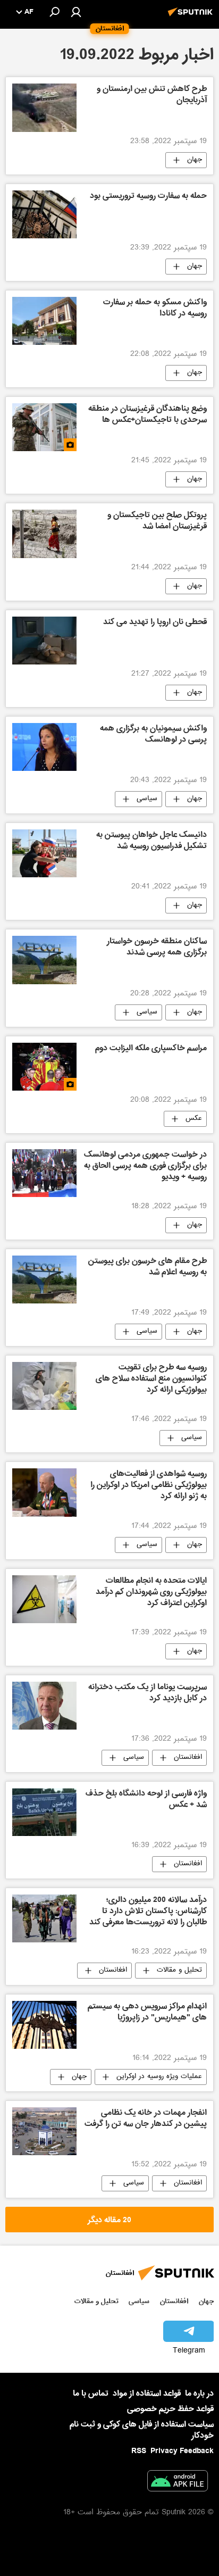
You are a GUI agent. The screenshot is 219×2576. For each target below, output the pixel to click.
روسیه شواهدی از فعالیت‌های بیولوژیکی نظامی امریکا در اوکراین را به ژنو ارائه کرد (149, 1486)
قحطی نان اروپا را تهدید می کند (155, 623)
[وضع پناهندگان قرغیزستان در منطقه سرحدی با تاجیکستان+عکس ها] (44, 427)
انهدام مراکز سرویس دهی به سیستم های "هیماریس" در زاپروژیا (147, 2013)
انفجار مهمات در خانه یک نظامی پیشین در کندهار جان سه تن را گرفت (146, 2119)
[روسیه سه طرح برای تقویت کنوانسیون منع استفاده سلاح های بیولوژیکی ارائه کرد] (44, 1386)
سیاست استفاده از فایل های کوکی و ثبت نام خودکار (142, 2430)
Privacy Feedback (182, 2451)
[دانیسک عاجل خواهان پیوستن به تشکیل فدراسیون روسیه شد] (44, 853)
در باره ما (199, 2394)
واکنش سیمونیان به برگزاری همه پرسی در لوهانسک (153, 735)
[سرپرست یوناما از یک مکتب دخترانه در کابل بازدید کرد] (44, 1706)
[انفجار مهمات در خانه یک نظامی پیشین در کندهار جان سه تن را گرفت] (44, 2131)
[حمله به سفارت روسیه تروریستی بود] (44, 214)
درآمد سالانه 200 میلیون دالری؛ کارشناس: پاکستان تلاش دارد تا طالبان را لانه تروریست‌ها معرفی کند (148, 1912)
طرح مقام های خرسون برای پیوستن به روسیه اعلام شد (148, 1268)
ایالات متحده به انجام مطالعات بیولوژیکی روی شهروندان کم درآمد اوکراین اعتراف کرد (151, 1593)
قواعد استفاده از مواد (147, 2394)
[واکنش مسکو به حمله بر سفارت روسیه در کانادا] (44, 321)
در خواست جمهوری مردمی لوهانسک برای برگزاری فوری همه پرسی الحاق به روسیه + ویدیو (145, 1167)
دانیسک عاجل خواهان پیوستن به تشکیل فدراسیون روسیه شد (151, 841)
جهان (195, 160)
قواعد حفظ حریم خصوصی (170, 2409)
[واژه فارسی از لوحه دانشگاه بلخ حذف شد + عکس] (44, 1812)
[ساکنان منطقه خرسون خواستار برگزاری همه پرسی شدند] (44, 960)
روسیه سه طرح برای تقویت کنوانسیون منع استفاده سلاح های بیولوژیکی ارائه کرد (151, 1380)
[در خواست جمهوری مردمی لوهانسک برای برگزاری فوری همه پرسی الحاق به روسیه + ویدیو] (44, 1173)
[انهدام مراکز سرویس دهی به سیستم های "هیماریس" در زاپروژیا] (44, 2025)
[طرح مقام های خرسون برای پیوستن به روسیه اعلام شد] (44, 1279)
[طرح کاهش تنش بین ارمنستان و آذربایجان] (44, 107)
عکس (194, 1119)
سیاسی (147, 799)
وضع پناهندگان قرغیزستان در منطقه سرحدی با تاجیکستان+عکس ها (148, 415)
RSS (139, 2451)
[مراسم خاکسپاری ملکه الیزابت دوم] (44, 1067)
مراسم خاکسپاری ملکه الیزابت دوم (151, 1049)
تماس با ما (91, 2394)
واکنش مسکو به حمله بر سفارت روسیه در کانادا (155, 309)
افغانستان (188, 1758)
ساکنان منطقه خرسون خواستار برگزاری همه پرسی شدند (157, 948)
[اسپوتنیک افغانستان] (192, 18)
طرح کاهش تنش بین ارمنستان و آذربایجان (152, 95)
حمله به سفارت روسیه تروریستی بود (148, 197)
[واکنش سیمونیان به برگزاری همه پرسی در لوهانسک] (44, 747)
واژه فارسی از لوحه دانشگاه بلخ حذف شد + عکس (146, 1800)
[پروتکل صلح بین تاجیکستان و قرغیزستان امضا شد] (44, 534)
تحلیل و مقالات (179, 1971)
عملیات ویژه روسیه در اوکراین (159, 2077)
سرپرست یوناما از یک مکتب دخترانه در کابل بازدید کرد (148, 1694)
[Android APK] (178, 2483)
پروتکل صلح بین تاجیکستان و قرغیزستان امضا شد (157, 522)
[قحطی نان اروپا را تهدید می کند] (44, 641)
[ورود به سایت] (76, 12)
